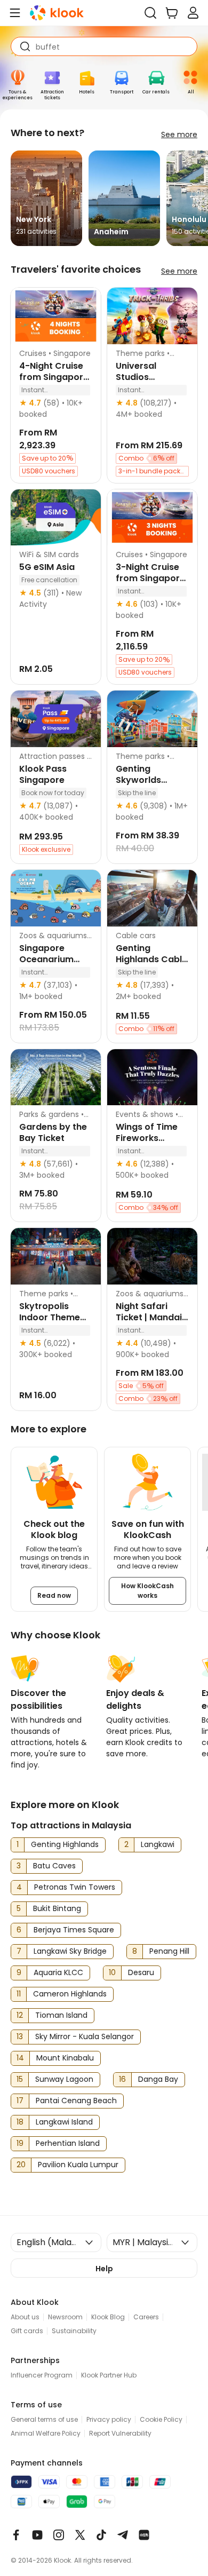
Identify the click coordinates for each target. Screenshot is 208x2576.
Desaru (141, 1972)
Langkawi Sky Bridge (70, 1951)
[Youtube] (37, 2535)
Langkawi (158, 1844)
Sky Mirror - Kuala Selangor (85, 2036)
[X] (80, 2535)
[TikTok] (101, 2535)
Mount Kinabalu (65, 2058)
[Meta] (16, 2535)
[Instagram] (59, 2535)
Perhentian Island (68, 2143)
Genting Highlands (65, 1844)
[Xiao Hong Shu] (144, 2535)
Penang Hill (169, 1951)
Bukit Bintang (57, 1908)
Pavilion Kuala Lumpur (78, 2165)
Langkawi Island (64, 2122)
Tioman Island (61, 2015)
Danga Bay (158, 2079)
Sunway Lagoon (64, 2079)
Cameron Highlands (70, 1994)
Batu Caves (54, 1866)
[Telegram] (123, 2535)
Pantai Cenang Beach (76, 2101)
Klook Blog (108, 2317)
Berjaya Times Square (74, 1930)
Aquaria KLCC (58, 1972)
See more (179, 134)
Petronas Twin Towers (75, 1887)
